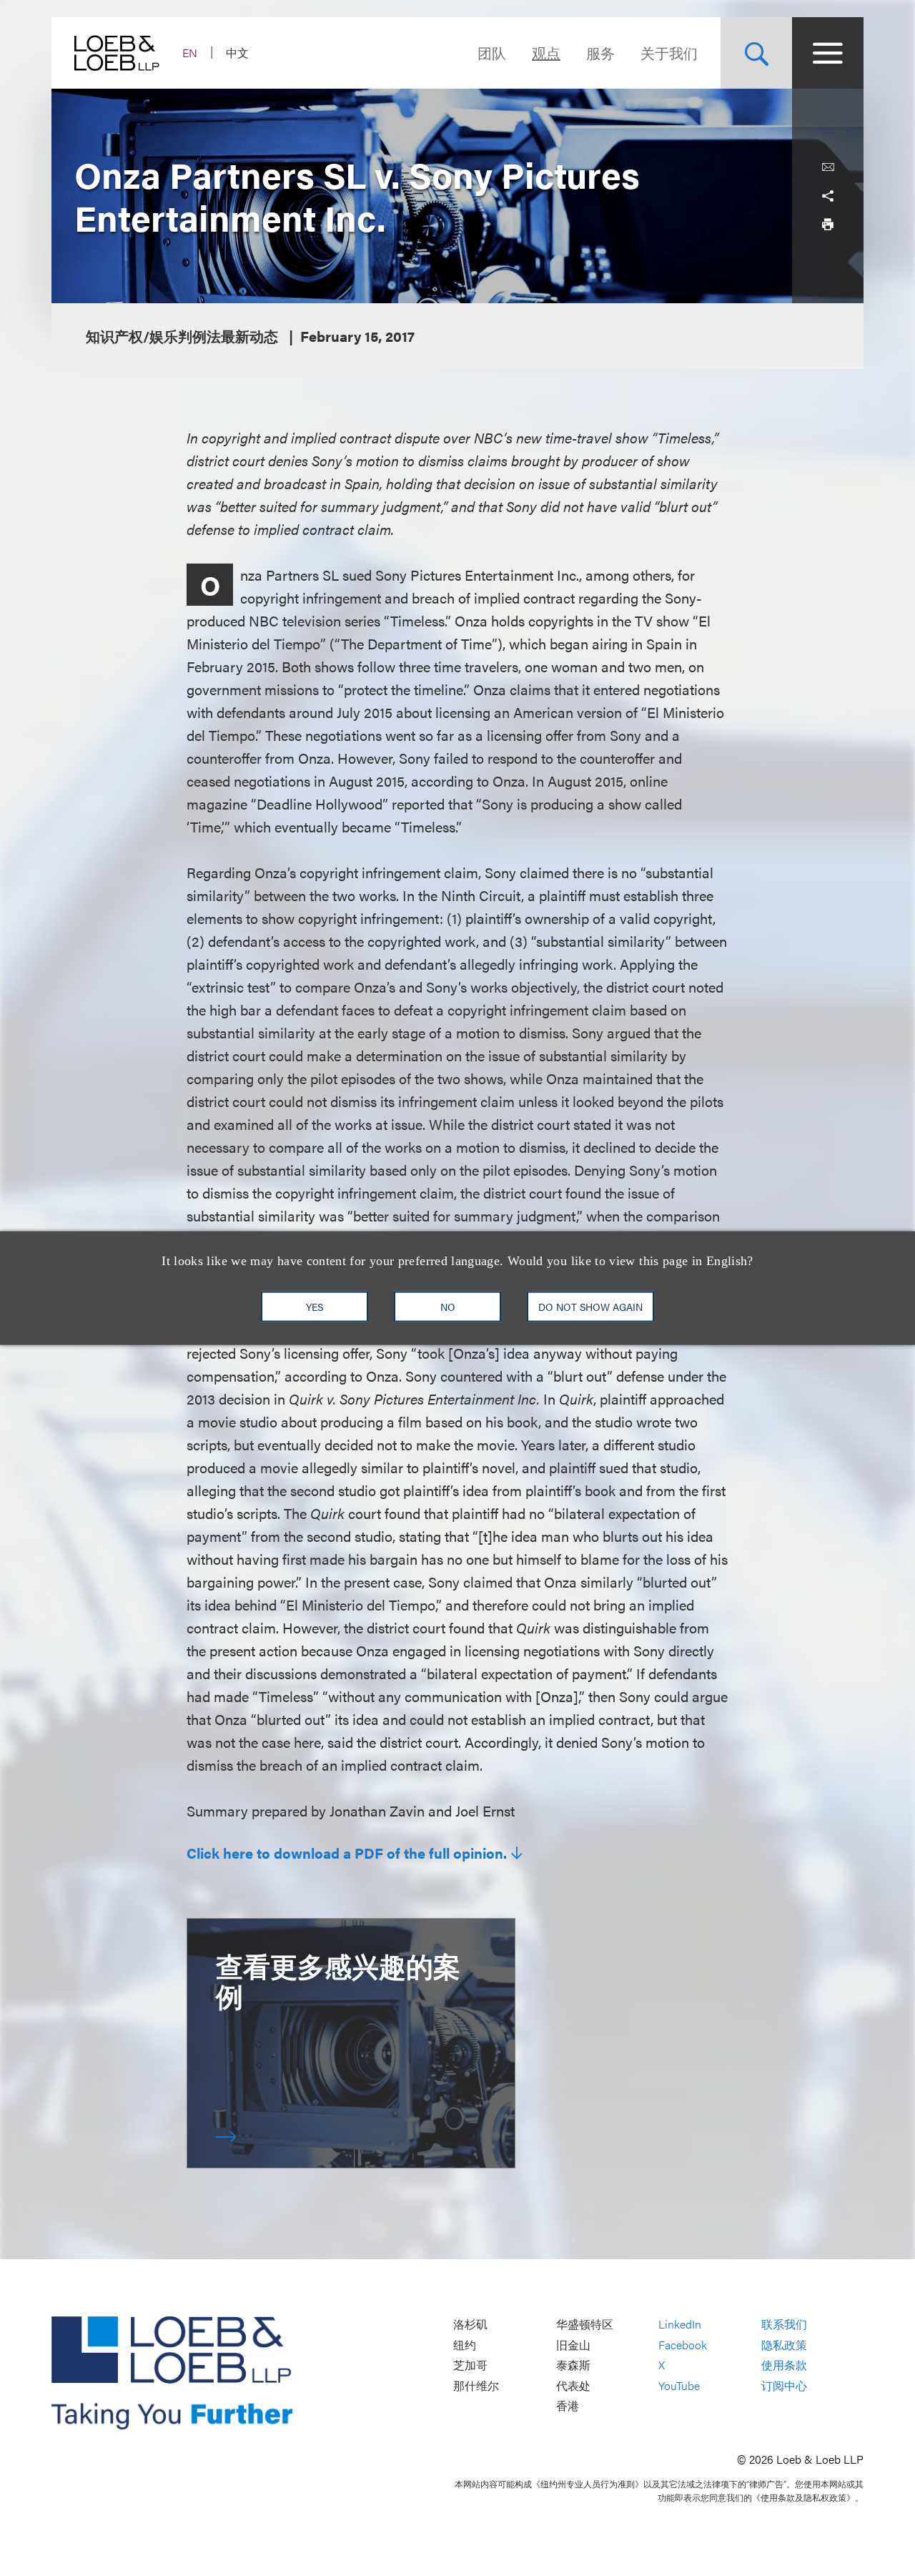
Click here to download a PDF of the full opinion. (347, 1853)
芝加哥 (470, 2365)
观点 (546, 53)
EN (190, 53)
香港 (568, 2406)
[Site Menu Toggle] (828, 53)
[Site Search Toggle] (756, 53)
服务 (600, 53)
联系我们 (784, 2324)
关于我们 (669, 53)
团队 (492, 53)
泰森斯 (573, 2365)
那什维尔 (476, 2385)
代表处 (573, 2385)
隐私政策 (784, 2345)
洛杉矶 (470, 2324)
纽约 (465, 2345)
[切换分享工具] (828, 196)
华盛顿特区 (585, 2324)
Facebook (683, 2345)
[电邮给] (828, 167)
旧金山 (573, 2345)
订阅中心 (784, 2385)
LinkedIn (680, 2324)
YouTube (679, 2385)
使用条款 (784, 2365)
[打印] (828, 225)
